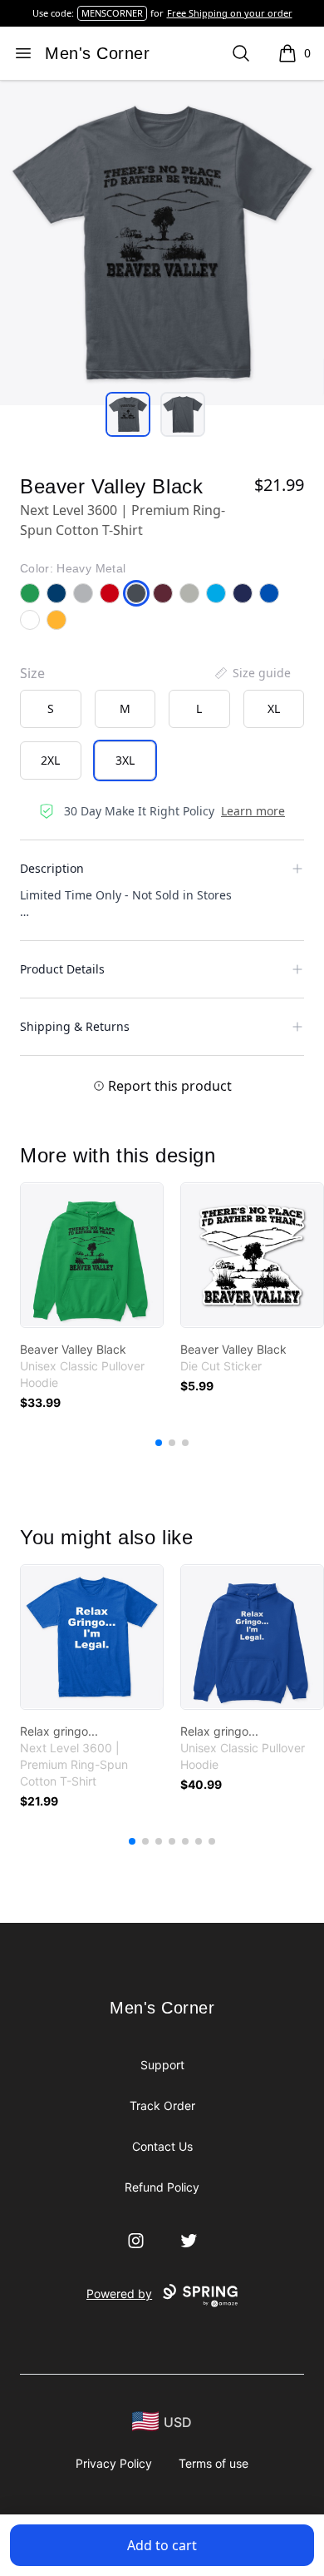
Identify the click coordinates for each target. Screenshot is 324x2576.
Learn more (253, 811)
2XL (50, 760)
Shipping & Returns (75, 1026)
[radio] (51, 709)
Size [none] (32, 673)
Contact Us (162, 2146)
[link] (92, 1255)
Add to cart (162, 2545)
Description (52, 868)
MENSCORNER (112, 13)
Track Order (162, 2105)
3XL (125, 760)
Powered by (119, 2294)
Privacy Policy (114, 2463)
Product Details (62, 969)
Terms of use (214, 2463)
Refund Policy (162, 2187)
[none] (252, 673)
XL (274, 708)
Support (162, 2065)
